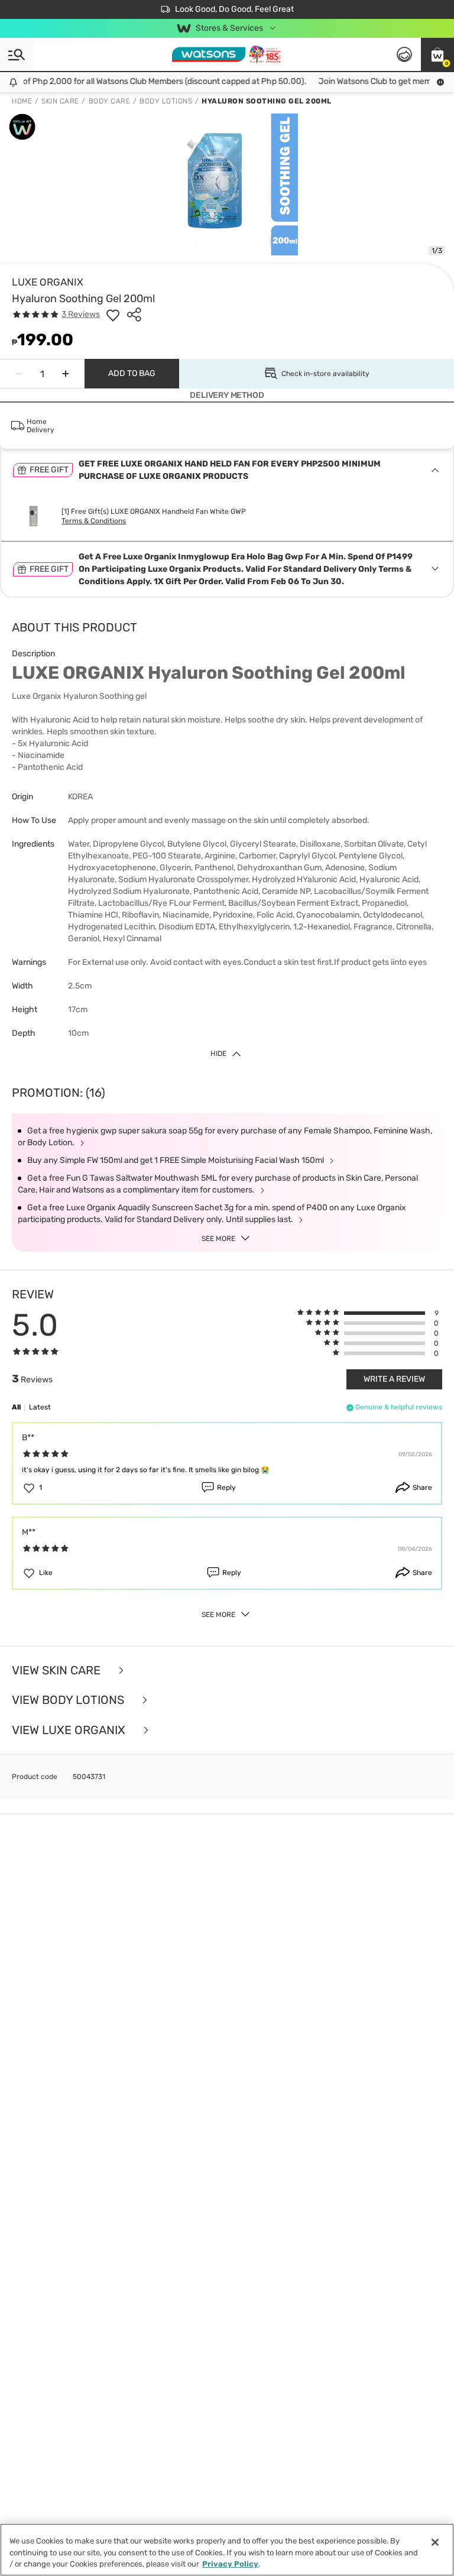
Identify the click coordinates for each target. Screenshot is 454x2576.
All (16, 1407)
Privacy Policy (230, 2564)
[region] (227, 2550)
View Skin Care (58, 1671)
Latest (40, 1407)
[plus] (66, 374)
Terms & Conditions (94, 521)
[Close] (435, 2542)
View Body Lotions (69, 1700)
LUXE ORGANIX (48, 282)
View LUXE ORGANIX (70, 1730)
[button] (437, 54)
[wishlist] (113, 315)
